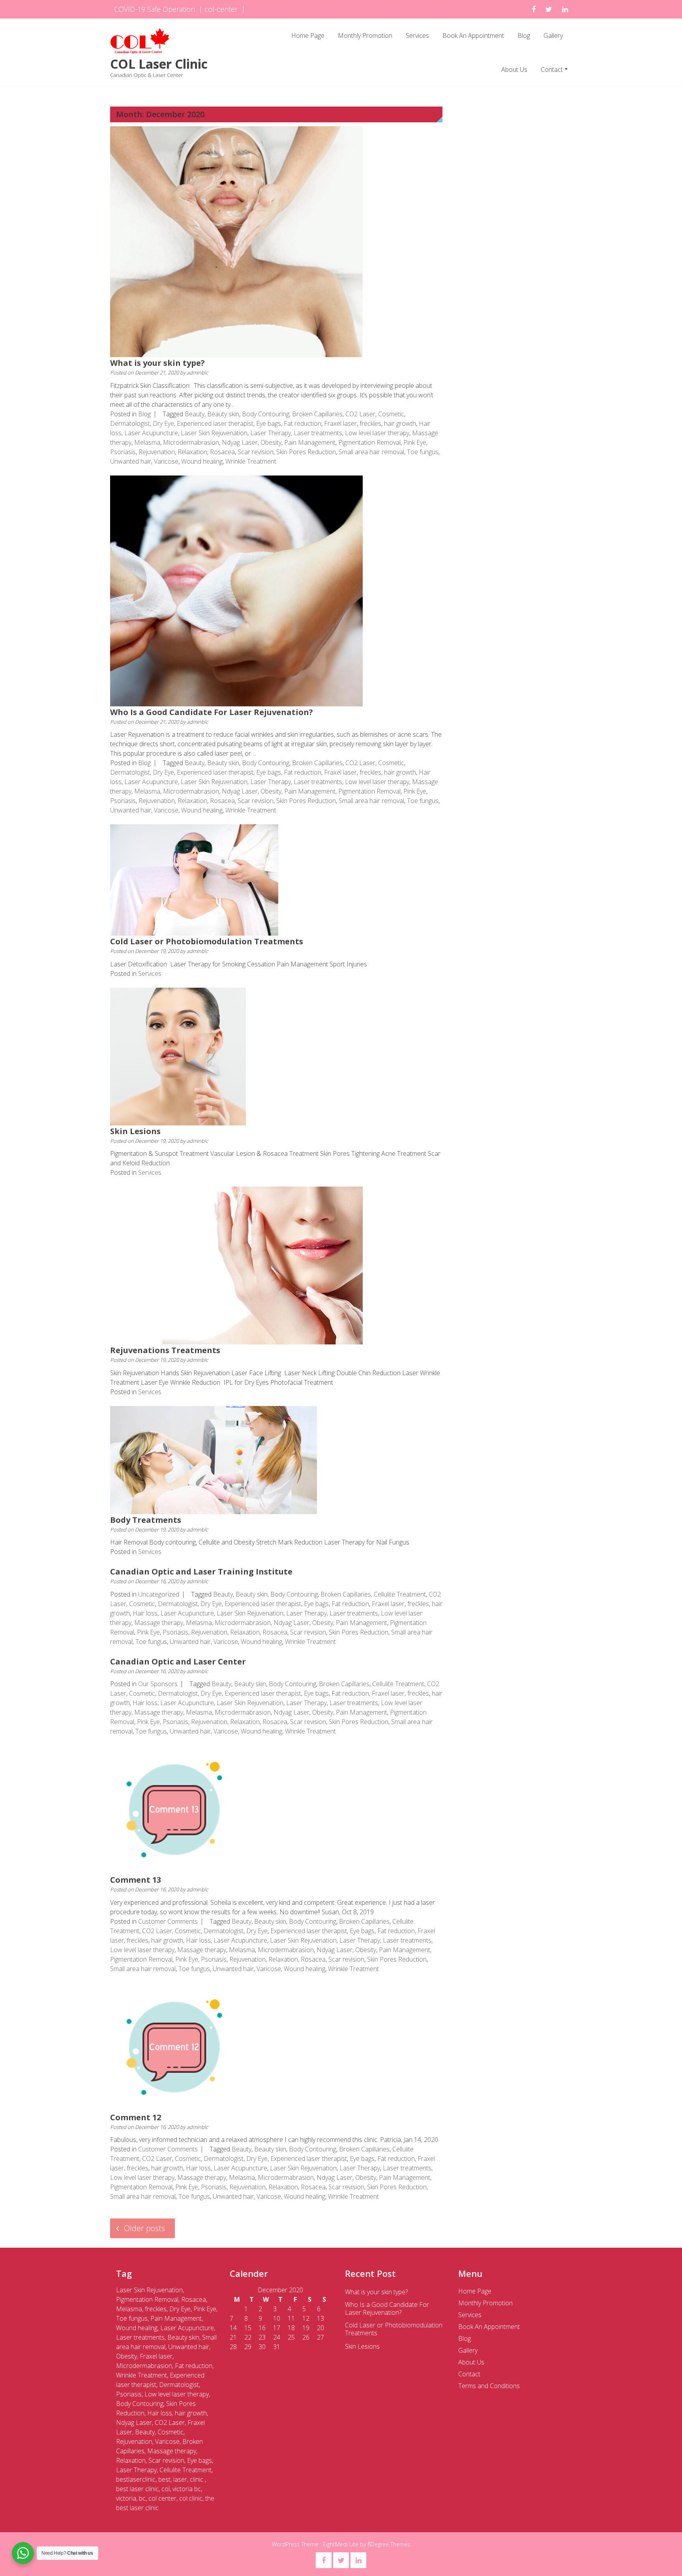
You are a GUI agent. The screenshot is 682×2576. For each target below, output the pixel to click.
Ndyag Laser (240, 442)
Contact (552, 69)
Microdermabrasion (191, 442)
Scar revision (256, 452)
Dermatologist (130, 423)
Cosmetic (391, 414)
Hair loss (145, 1613)
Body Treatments (146, 1520)
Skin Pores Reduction (306, 452)
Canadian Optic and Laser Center (178, 1661)
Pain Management (310, 442)
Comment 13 (136, 1880)
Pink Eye (415, 442)
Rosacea (222, 452)
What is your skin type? (157, 363)
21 (233, 2337)
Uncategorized (159, 1594)
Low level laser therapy (377, 433)
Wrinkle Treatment (251, 461)
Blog (524, 36)
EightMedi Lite (341, 2544)
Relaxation (192, 452)
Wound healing (202, 461)
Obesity (271, 442)
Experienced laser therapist (215, 423)
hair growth (400, 423)
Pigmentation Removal (369, 442)
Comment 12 (136, 2117)
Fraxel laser (340, 423)
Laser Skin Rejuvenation (214, 433)
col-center (221, 9)
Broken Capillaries (317, 414)
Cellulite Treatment (400, 1594)
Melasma (147, 442)
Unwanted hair (131, 461)
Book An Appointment (473, 36)
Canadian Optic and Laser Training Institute (201, 1572)
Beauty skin (223, 414)
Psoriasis (123, 452)
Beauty (195, 414)
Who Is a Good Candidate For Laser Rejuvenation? (212, 712)
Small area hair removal (371, 452)
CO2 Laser (360, 414)
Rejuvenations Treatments (165, 1350)
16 (262, 2328)
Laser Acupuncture (151, 433)
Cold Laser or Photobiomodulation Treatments (207, 941)
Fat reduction (303, 423)
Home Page (308, 36)
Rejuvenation (157, 452)
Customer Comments (168, 1921)
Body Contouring (266, 414)
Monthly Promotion (365, 36)
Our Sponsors (158, 1684)
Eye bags (269, 423)
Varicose (166, 461)
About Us (514, 69)
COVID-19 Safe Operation (155, 9)
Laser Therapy (271, 433)
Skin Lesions (135, 1131)
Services (417, 36)
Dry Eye (163, 423)
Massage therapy (159, 1623)
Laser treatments (318, 433)
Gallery (553, 36)
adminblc (197, 373)
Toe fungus (423, 452)
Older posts (144, 2228)
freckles (370, 423)
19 (306, 2328)
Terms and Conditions (489, 2386)
